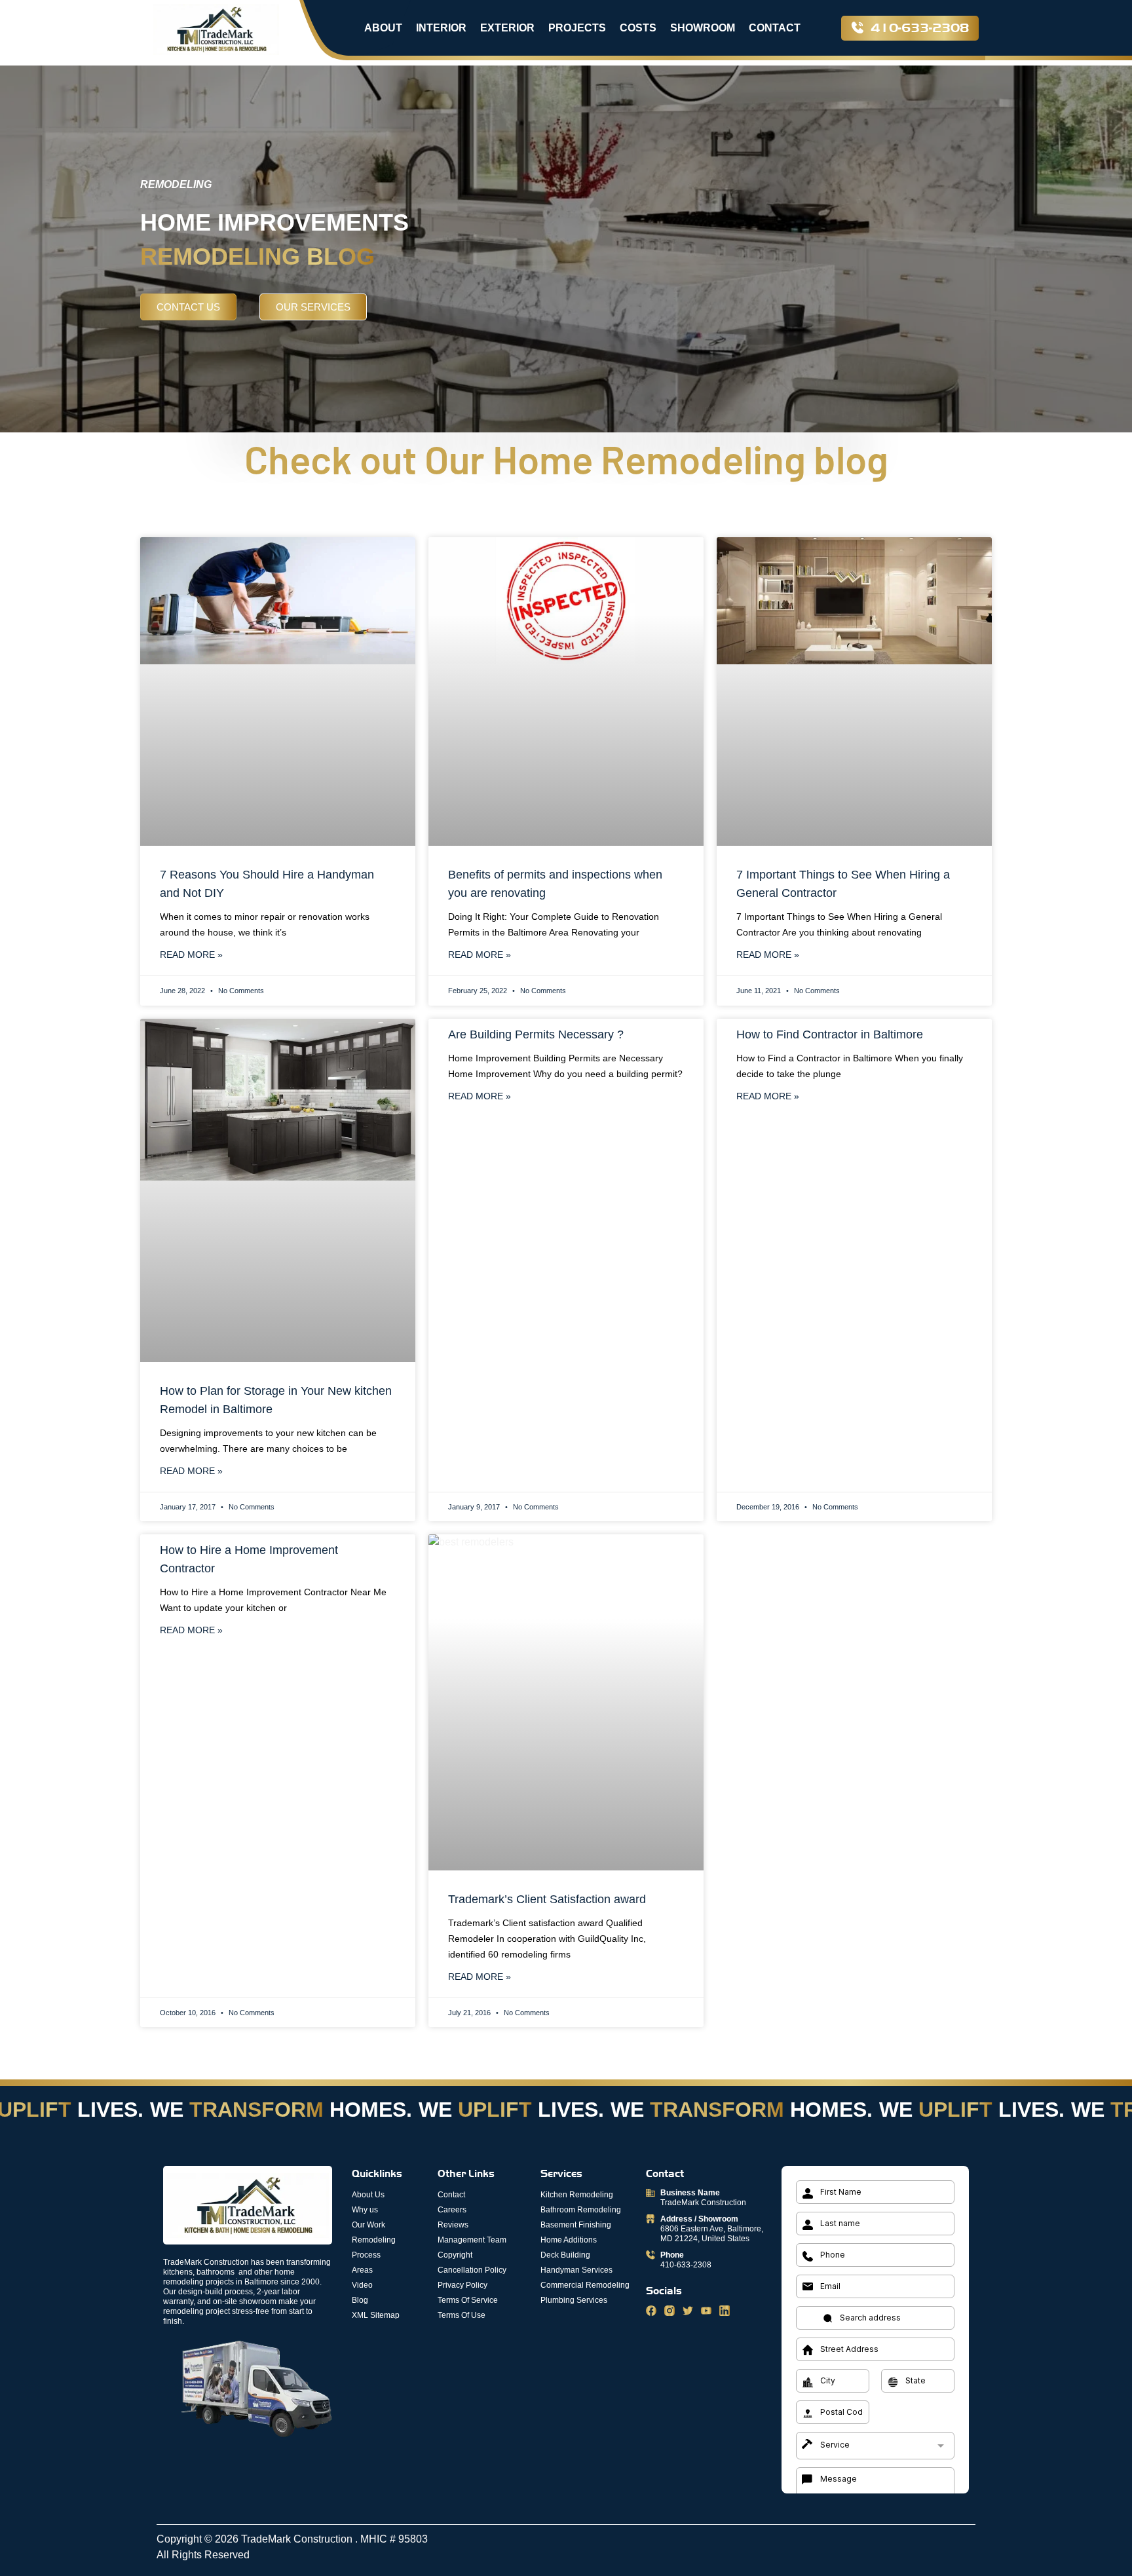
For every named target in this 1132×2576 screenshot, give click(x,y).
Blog (360, 2300)
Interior (441, 28)
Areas (362, 2270)
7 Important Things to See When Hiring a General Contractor (843, 884)
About (383, 28)
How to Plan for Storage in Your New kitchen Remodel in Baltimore (276, 1400)
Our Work (368, 2225)
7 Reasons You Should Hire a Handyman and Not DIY (267, 884)
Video (362, 2285)
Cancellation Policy (472, 2270)
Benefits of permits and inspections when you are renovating (555, 884)
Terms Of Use (462, 2315)
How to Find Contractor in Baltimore (830, 1034)
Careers (452, 2210)
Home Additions (569, 2240)
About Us (368, 2195)
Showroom (703, 28)
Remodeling (374, 2240)
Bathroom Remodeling (581, 2210)
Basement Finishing (576, 2225)
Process (366, 2255)
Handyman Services (576, 2270)
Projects (577, 28)
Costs (638, 28)
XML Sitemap (376, 2315)
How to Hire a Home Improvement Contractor (249, 1559)
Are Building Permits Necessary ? (536, 1034)
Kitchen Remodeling (577, 2195)
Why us (365, 2210)
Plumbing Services (574, 2300)
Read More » (191, 955)
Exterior (507, 28)
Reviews (453, 2225)
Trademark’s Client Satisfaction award (547, 1899)
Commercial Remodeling (585, 2285)
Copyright (455, 2255)
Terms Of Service (468, 2300)
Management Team (472, 2240)
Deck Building (565, 2255)
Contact (775, 28)
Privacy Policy (462, 2285)
